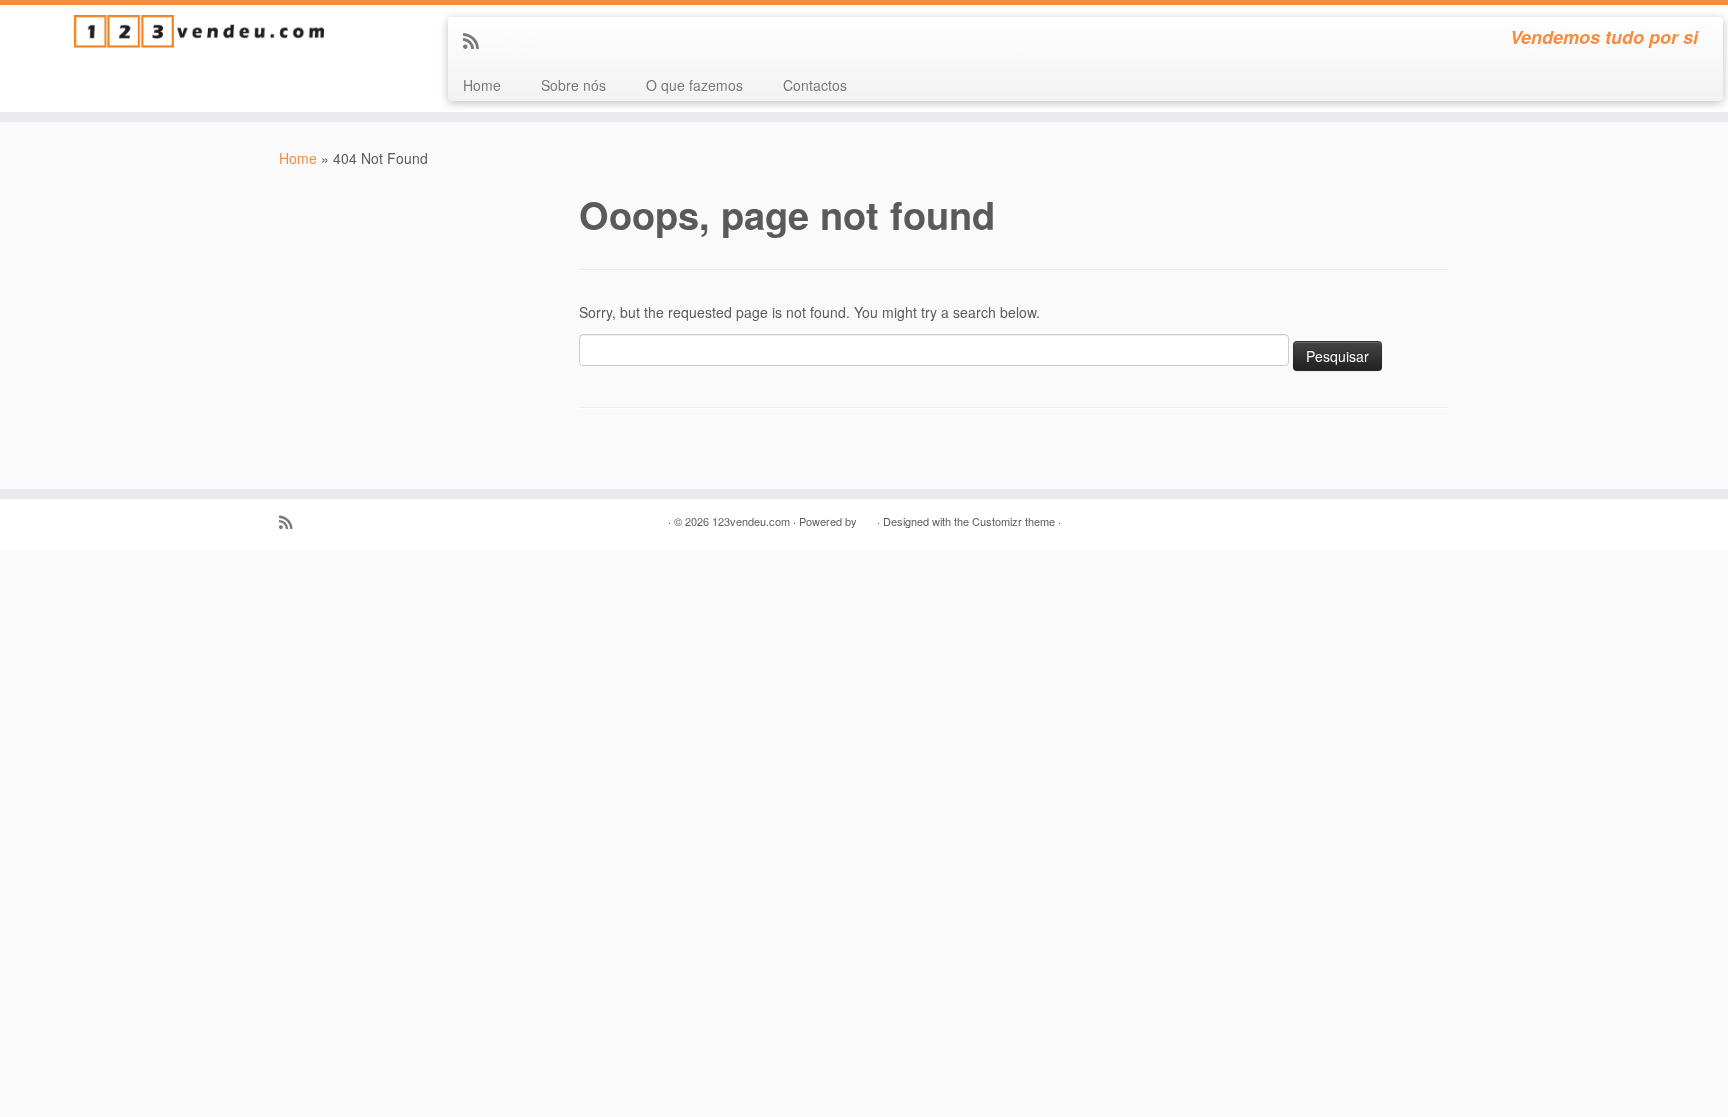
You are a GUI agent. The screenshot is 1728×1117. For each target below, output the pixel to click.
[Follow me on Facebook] (505, 40)
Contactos (815, 85)
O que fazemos (694, 85)
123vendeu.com (751, 521)
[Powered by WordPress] (867, 517)
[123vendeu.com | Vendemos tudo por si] (199, 31)
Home (482, 85)
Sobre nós (573, 85)
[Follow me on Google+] (532, 40)
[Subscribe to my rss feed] (477, 40)
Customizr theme (1013, 521)
